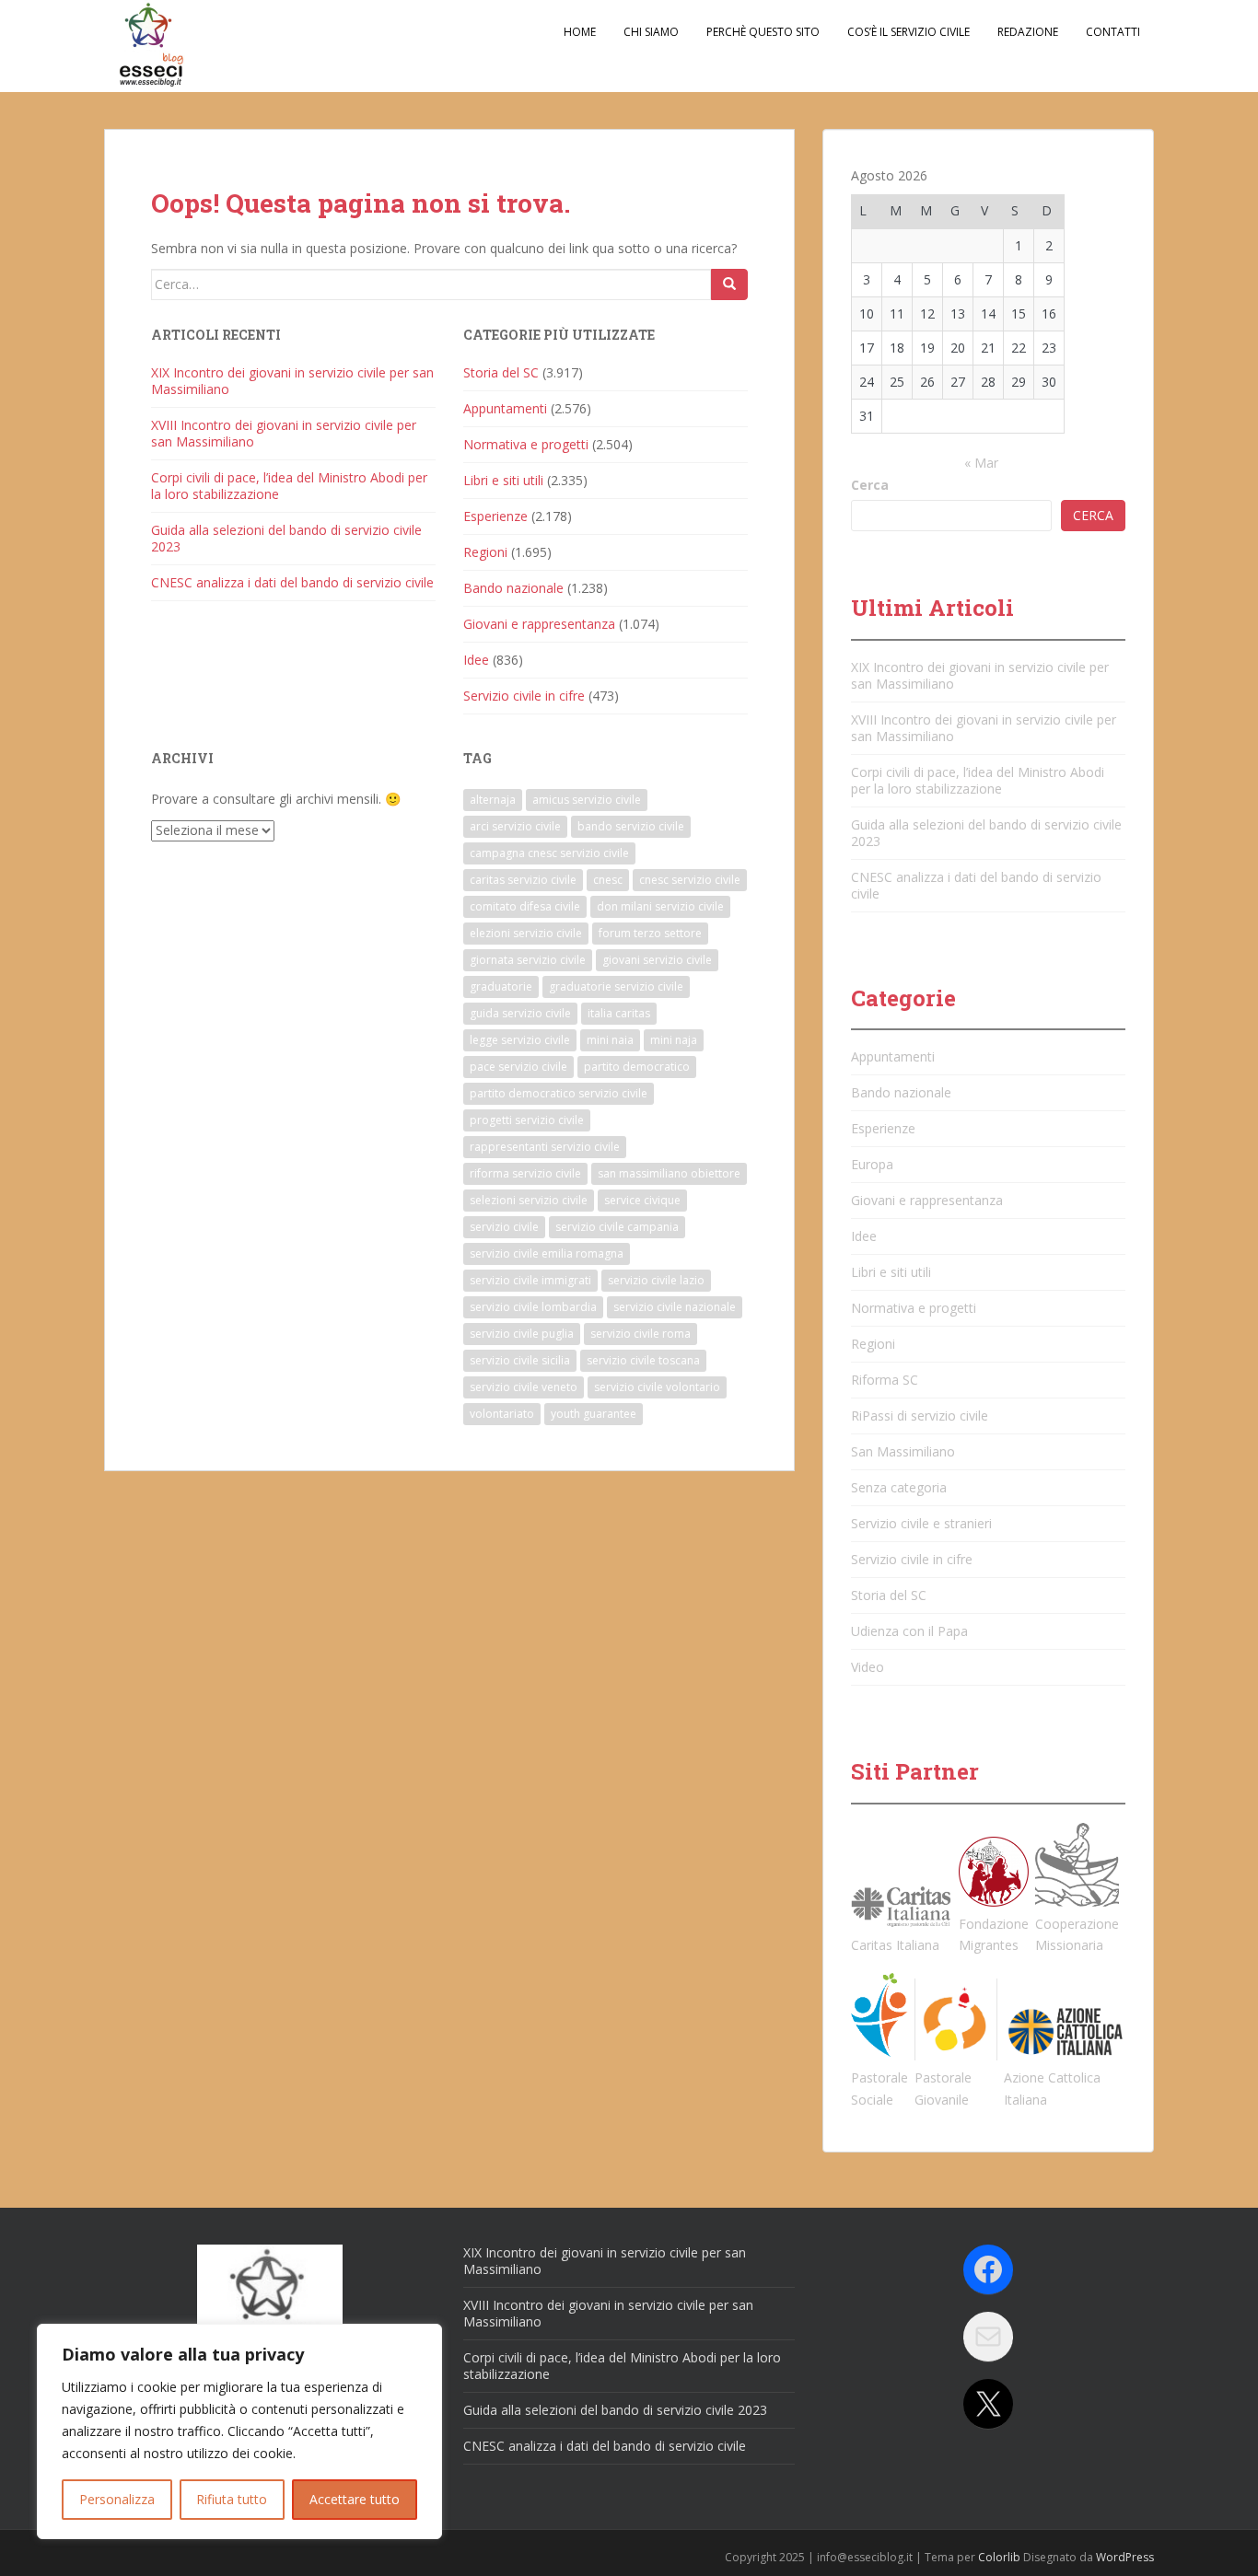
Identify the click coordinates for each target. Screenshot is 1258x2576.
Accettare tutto (355, 2499)
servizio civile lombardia (533, 1307)
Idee (476, 660)
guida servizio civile (520, 1013)
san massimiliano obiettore (669, 1173)
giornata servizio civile (528, 960)
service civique (642, 1200)
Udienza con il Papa (909, 1631)
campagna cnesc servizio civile (549, 853)
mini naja (674, 1040)
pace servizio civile (518, 1067)
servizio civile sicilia (520, 1360)
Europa (872, 1164)
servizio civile (504, 1227)
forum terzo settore (650, 933)
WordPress (1125, 2557)
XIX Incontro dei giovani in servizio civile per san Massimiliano (292, 381)
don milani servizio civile (660, 906)
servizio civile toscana (643, 1360)
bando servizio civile (631, 826)
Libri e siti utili (503, 480)
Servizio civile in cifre (524, 696)
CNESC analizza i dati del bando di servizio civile (292, 582)
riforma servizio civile (525, 1173)
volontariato (502, 1414)
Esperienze (495, 516)
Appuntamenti (505, 408)
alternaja (493, 800)
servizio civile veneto (524, 1387)
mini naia (610, 1040)
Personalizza (117, 2499)
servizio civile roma (641, 1334)
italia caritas (619, 1013)
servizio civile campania (617, 1227)
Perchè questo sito (763, 32)
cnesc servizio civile (690, 880)
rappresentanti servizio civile (545, 1147)
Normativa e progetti (526, 444)
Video (868, 1667)
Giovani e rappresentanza (539, 624)
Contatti (1113, 32)
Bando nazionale (513, 588)
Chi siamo (651, 32)
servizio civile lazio (656, 1280)
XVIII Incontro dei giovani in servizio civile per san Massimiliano (284, 433)
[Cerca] (729, 284)
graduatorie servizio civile (616, 986)
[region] (239, 2431)
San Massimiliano (903, 1451)
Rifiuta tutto (232, 2499)
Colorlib (999, 2557)
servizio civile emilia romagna (547, 1253)
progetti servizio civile (527, 1120)
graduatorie (501, 986)
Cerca (870, 485)
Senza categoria (899, 1487)
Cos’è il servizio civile (909, 32)
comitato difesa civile (525, 906)
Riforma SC (885, 1380)
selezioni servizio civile (529, 1200)
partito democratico (637, 1067)
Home (580, 32)
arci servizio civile (515, 826)
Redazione (1028, 32)
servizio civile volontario (657, 1387)
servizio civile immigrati (530, 1280)
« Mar (981, 463)
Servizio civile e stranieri (921, 1523)
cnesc (608, 880)
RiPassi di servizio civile (920, 1416)
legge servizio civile (520, 1040)
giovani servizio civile (657, 960)
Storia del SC (501, 372)
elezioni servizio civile (526, 933)
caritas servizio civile (523, 880)
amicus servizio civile (587, 800)
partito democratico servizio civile (559, 1093)
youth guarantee (594, 1414)
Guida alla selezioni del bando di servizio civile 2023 (286, 538)
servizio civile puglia (522, 1334)
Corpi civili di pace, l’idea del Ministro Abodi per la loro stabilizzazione (289, 486)
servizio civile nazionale (675, 1307)
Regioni (485, 552)
